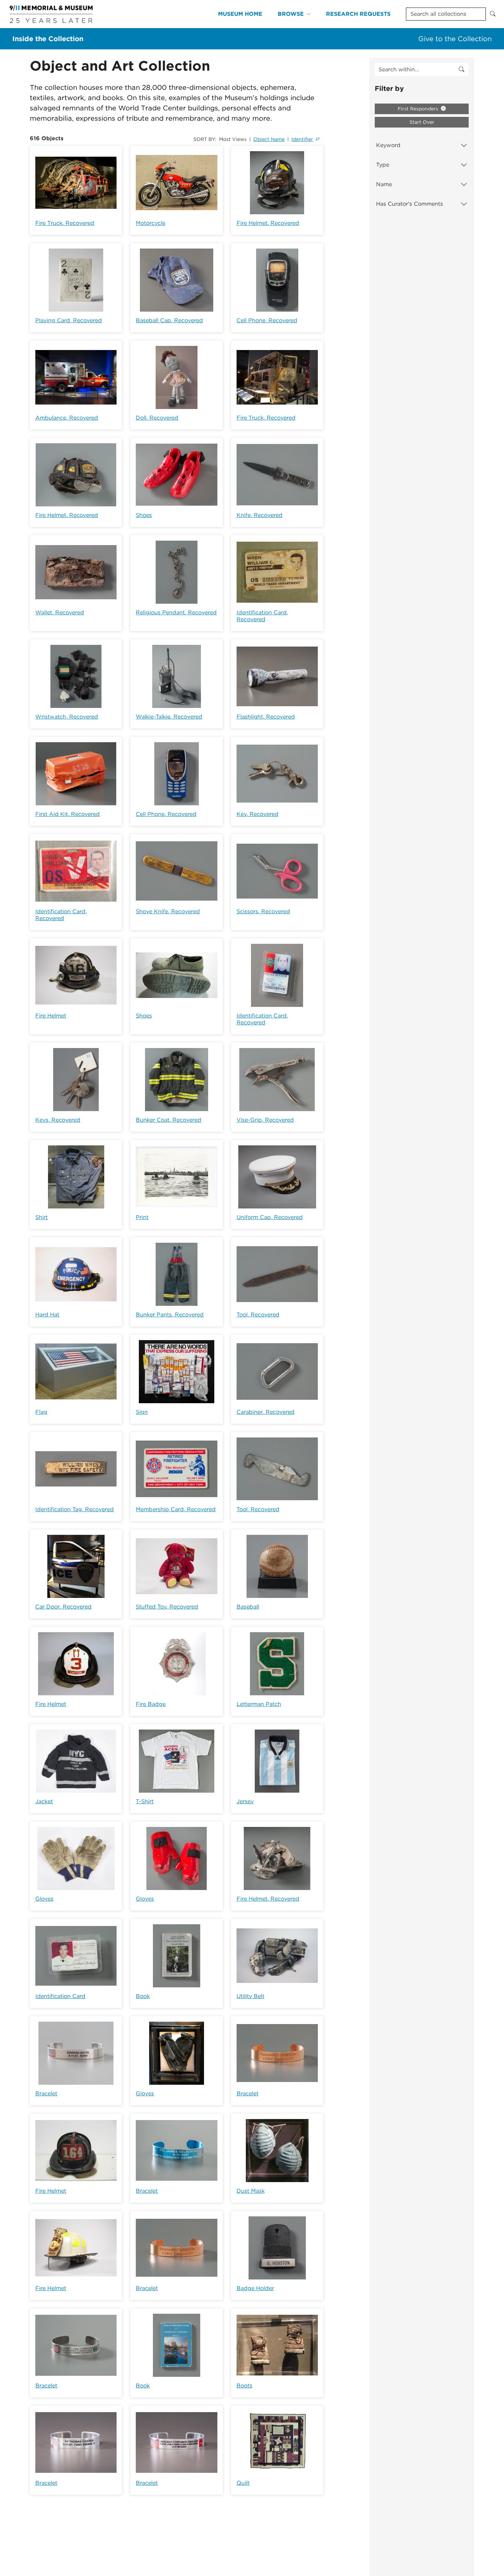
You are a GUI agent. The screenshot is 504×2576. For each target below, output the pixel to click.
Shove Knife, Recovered (168, 911)
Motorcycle (151, 223)
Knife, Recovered (260, 515)
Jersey (245, 1801)
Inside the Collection (48, 39)
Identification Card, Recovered (262, 616)
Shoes (144, 515)
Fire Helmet (51, 1016)
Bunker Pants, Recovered (170, 1315)
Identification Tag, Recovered (75, 1509)
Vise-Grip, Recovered (265, 1120)
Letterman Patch (259, 1704)
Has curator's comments (410, 204)
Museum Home (240, 14)
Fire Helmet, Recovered (268, 223)
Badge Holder (255, 2288)
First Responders (419, 109)
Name (384, 184)
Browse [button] (291, 14)
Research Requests (358, 14)
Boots (244, 2386)
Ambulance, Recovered (67, 418)
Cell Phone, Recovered (267, 320)
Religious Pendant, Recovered (176, 612)
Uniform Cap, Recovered (270, 1217)
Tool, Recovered (258, 1315)
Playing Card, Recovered (69, 320)
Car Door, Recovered (63, 1607)
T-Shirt (145, 1801)
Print (142, 1217)
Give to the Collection (455, 39)
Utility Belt (250, 1996)
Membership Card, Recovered (176, 1509)
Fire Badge (151, 1704)
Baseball (248, 1607)
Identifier (302, 139)
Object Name (269, 139)
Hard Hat (47, 1315)
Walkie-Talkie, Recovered (169, 717)
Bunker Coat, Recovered (169, 1120)
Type (383, 165)
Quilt (243, 2483)
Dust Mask (251, 2191)
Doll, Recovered (157, 418)
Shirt (41, 1217)
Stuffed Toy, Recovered (167, 1607)
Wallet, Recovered (60, 612)
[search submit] (461, 70)
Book (143, 1996)
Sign (142, 1412)
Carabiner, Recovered (266, 1412)
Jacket (44, 1801)
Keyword (388, 145)
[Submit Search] (493, 14)
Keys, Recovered (58, 1120)
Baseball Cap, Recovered (169, 320)
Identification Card (60, 1996)
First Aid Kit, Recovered (68, 814)
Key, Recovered (257, 814)
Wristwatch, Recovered (67, 717)
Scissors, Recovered (263, 911)
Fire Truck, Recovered (65, 223)
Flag (41, 1412)
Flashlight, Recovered (266, 717)
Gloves (44, 1899)
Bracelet (46, 2093)
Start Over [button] (422, 122)
